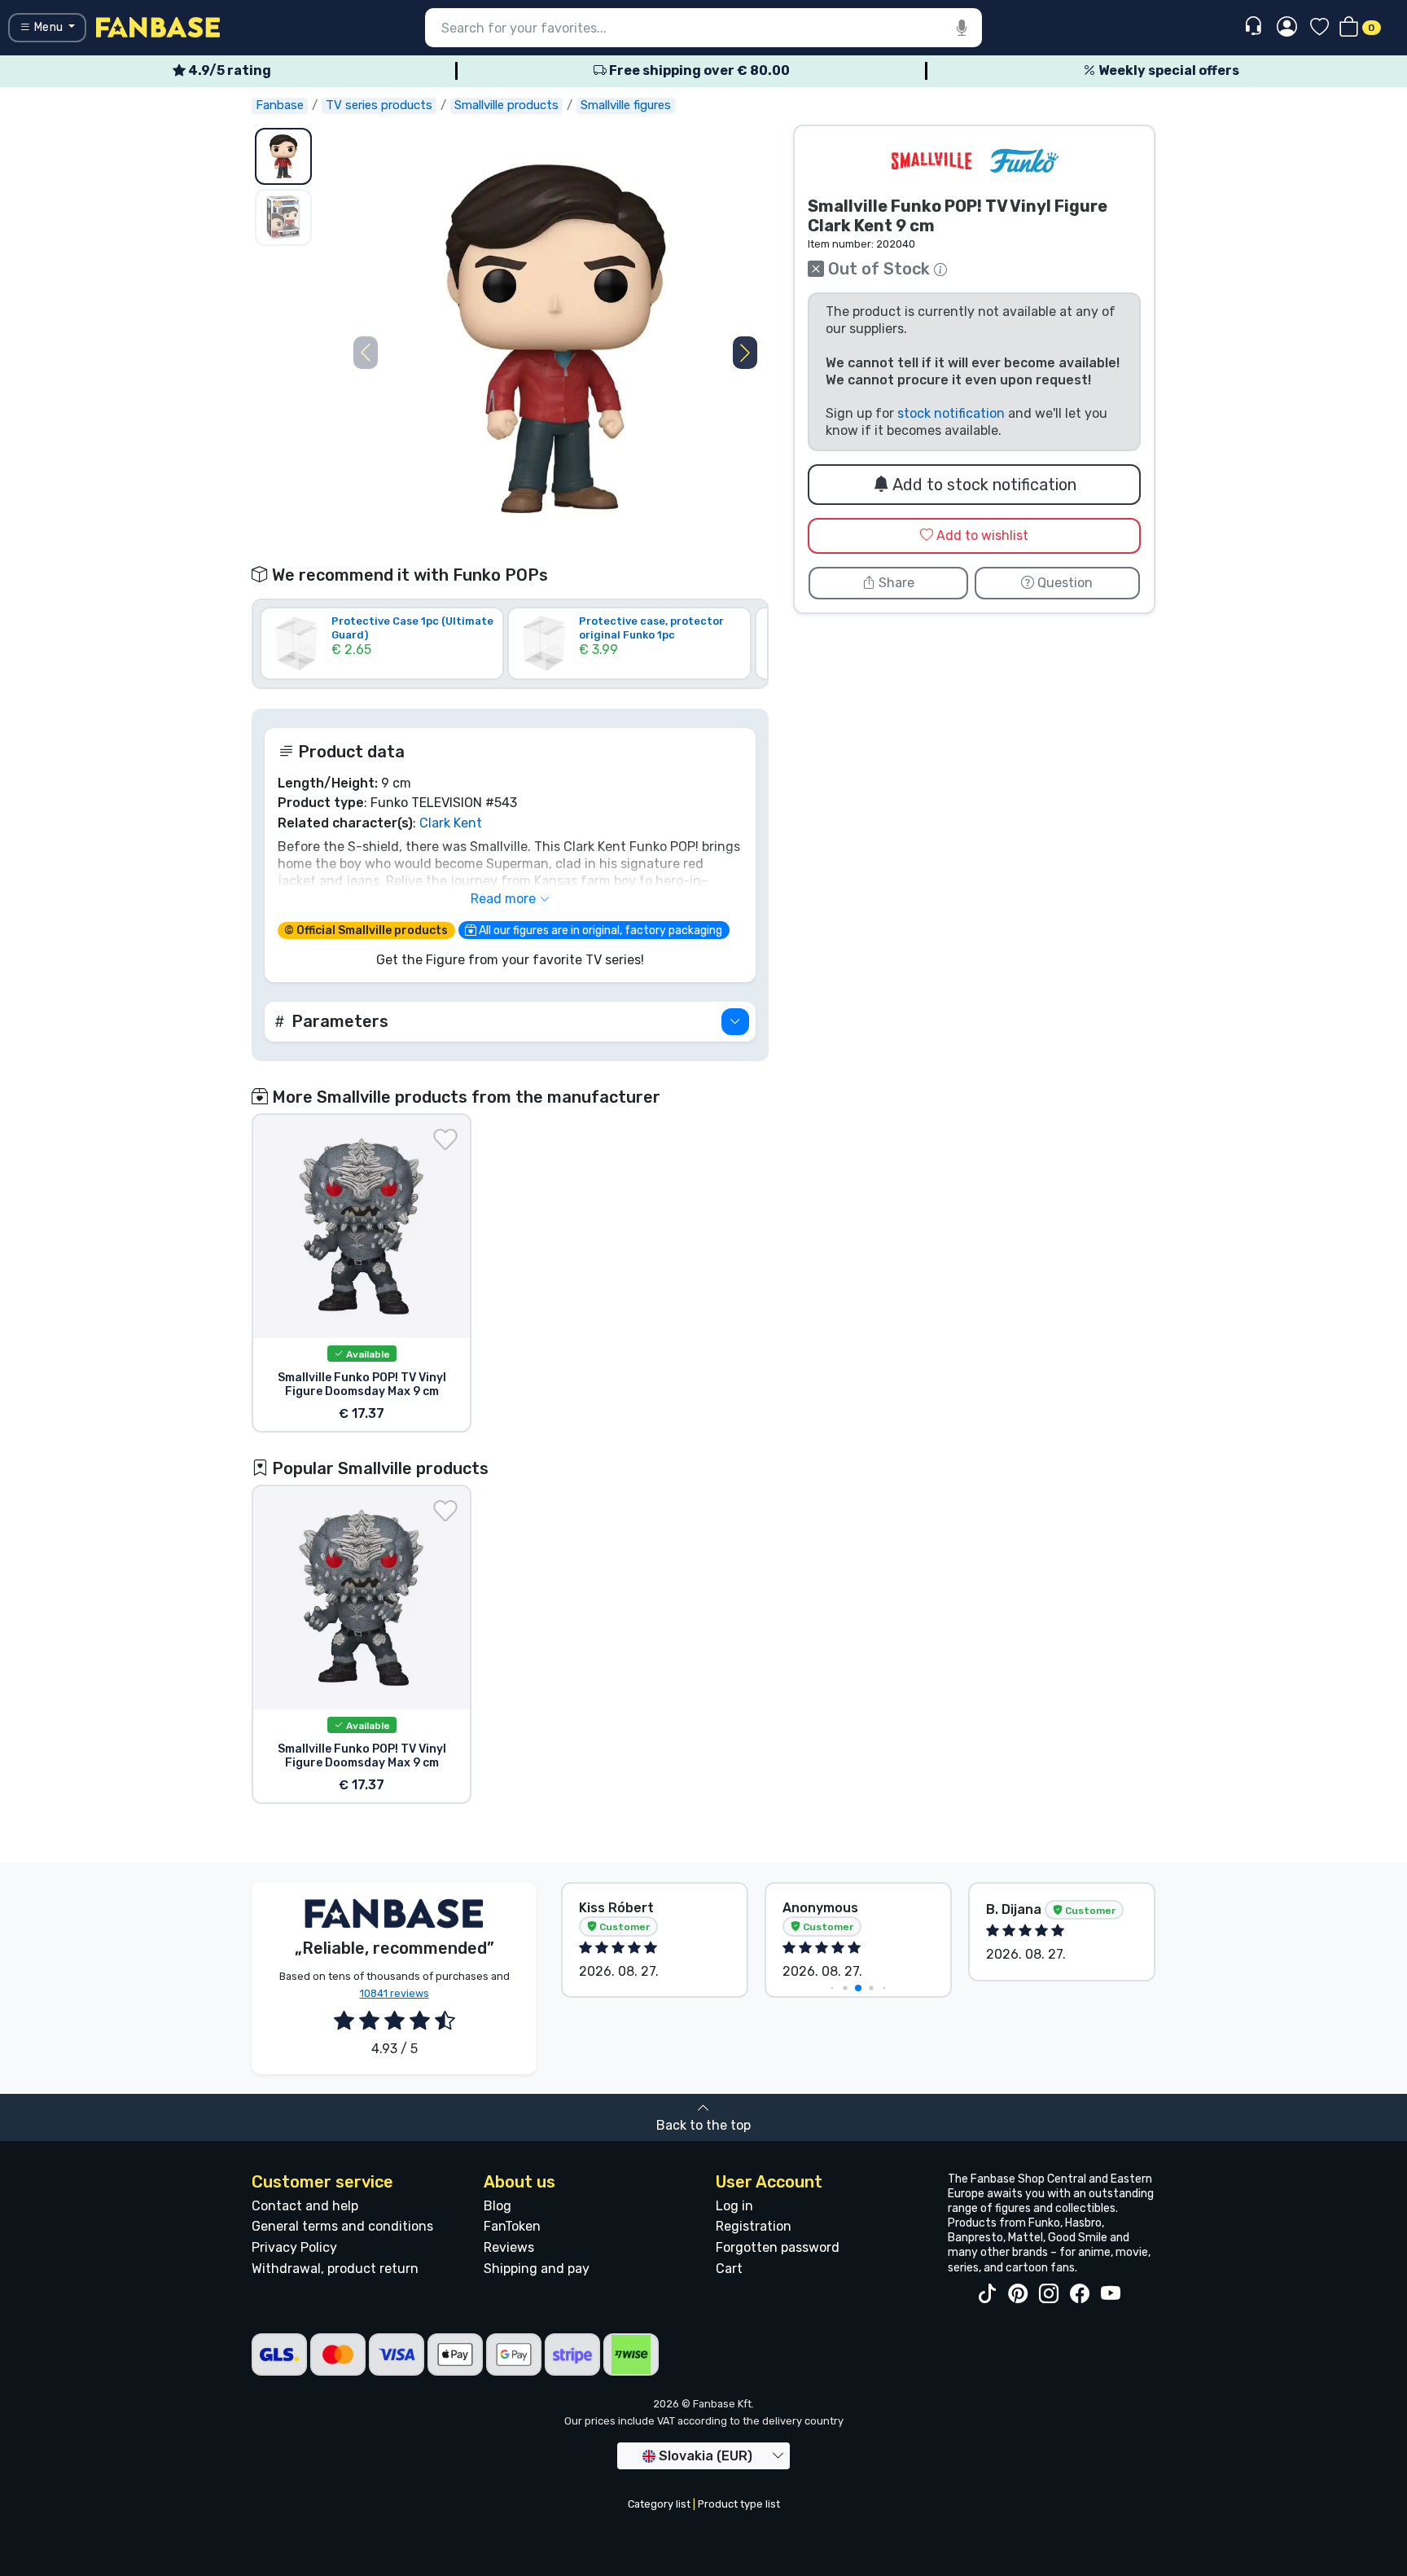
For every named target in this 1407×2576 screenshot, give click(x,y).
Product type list (739, 2504)
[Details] (735, 1022)
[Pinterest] (1018, 2294)
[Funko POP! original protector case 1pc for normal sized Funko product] (629, 667)
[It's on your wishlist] (445, 1139)
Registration (754, 2226)
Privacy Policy (294, 2247)
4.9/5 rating (228, 70)
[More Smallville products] (931, 161)
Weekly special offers (1168, 70)
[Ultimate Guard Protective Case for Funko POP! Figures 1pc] (382, 667)
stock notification (951, 413)
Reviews (509, 2247)
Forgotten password (778, 2247)
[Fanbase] (158, 26)
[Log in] (1287, 28)
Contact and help (305, 2206)
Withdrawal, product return (335, 2269)
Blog (497, 2206)
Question (1063, 583)
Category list (659, 2504)
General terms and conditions (342, 2226)
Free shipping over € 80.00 (698, 70)
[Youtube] (1111, 2294)
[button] (745, 353)
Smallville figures (626, 105)
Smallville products (506, 105)
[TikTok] (987, 2294)
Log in (734, 2206)
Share (895, 583)
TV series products (379, 105)
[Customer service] (1255, 26)
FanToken (512, 2226)
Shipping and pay (537, 2269)
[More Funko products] (1024, 161)
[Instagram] (1049, 2294)
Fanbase (280, 105)
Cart (729, 2269)
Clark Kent (451, 823)
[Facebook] (1080, 2294)
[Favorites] (1319, 28)
